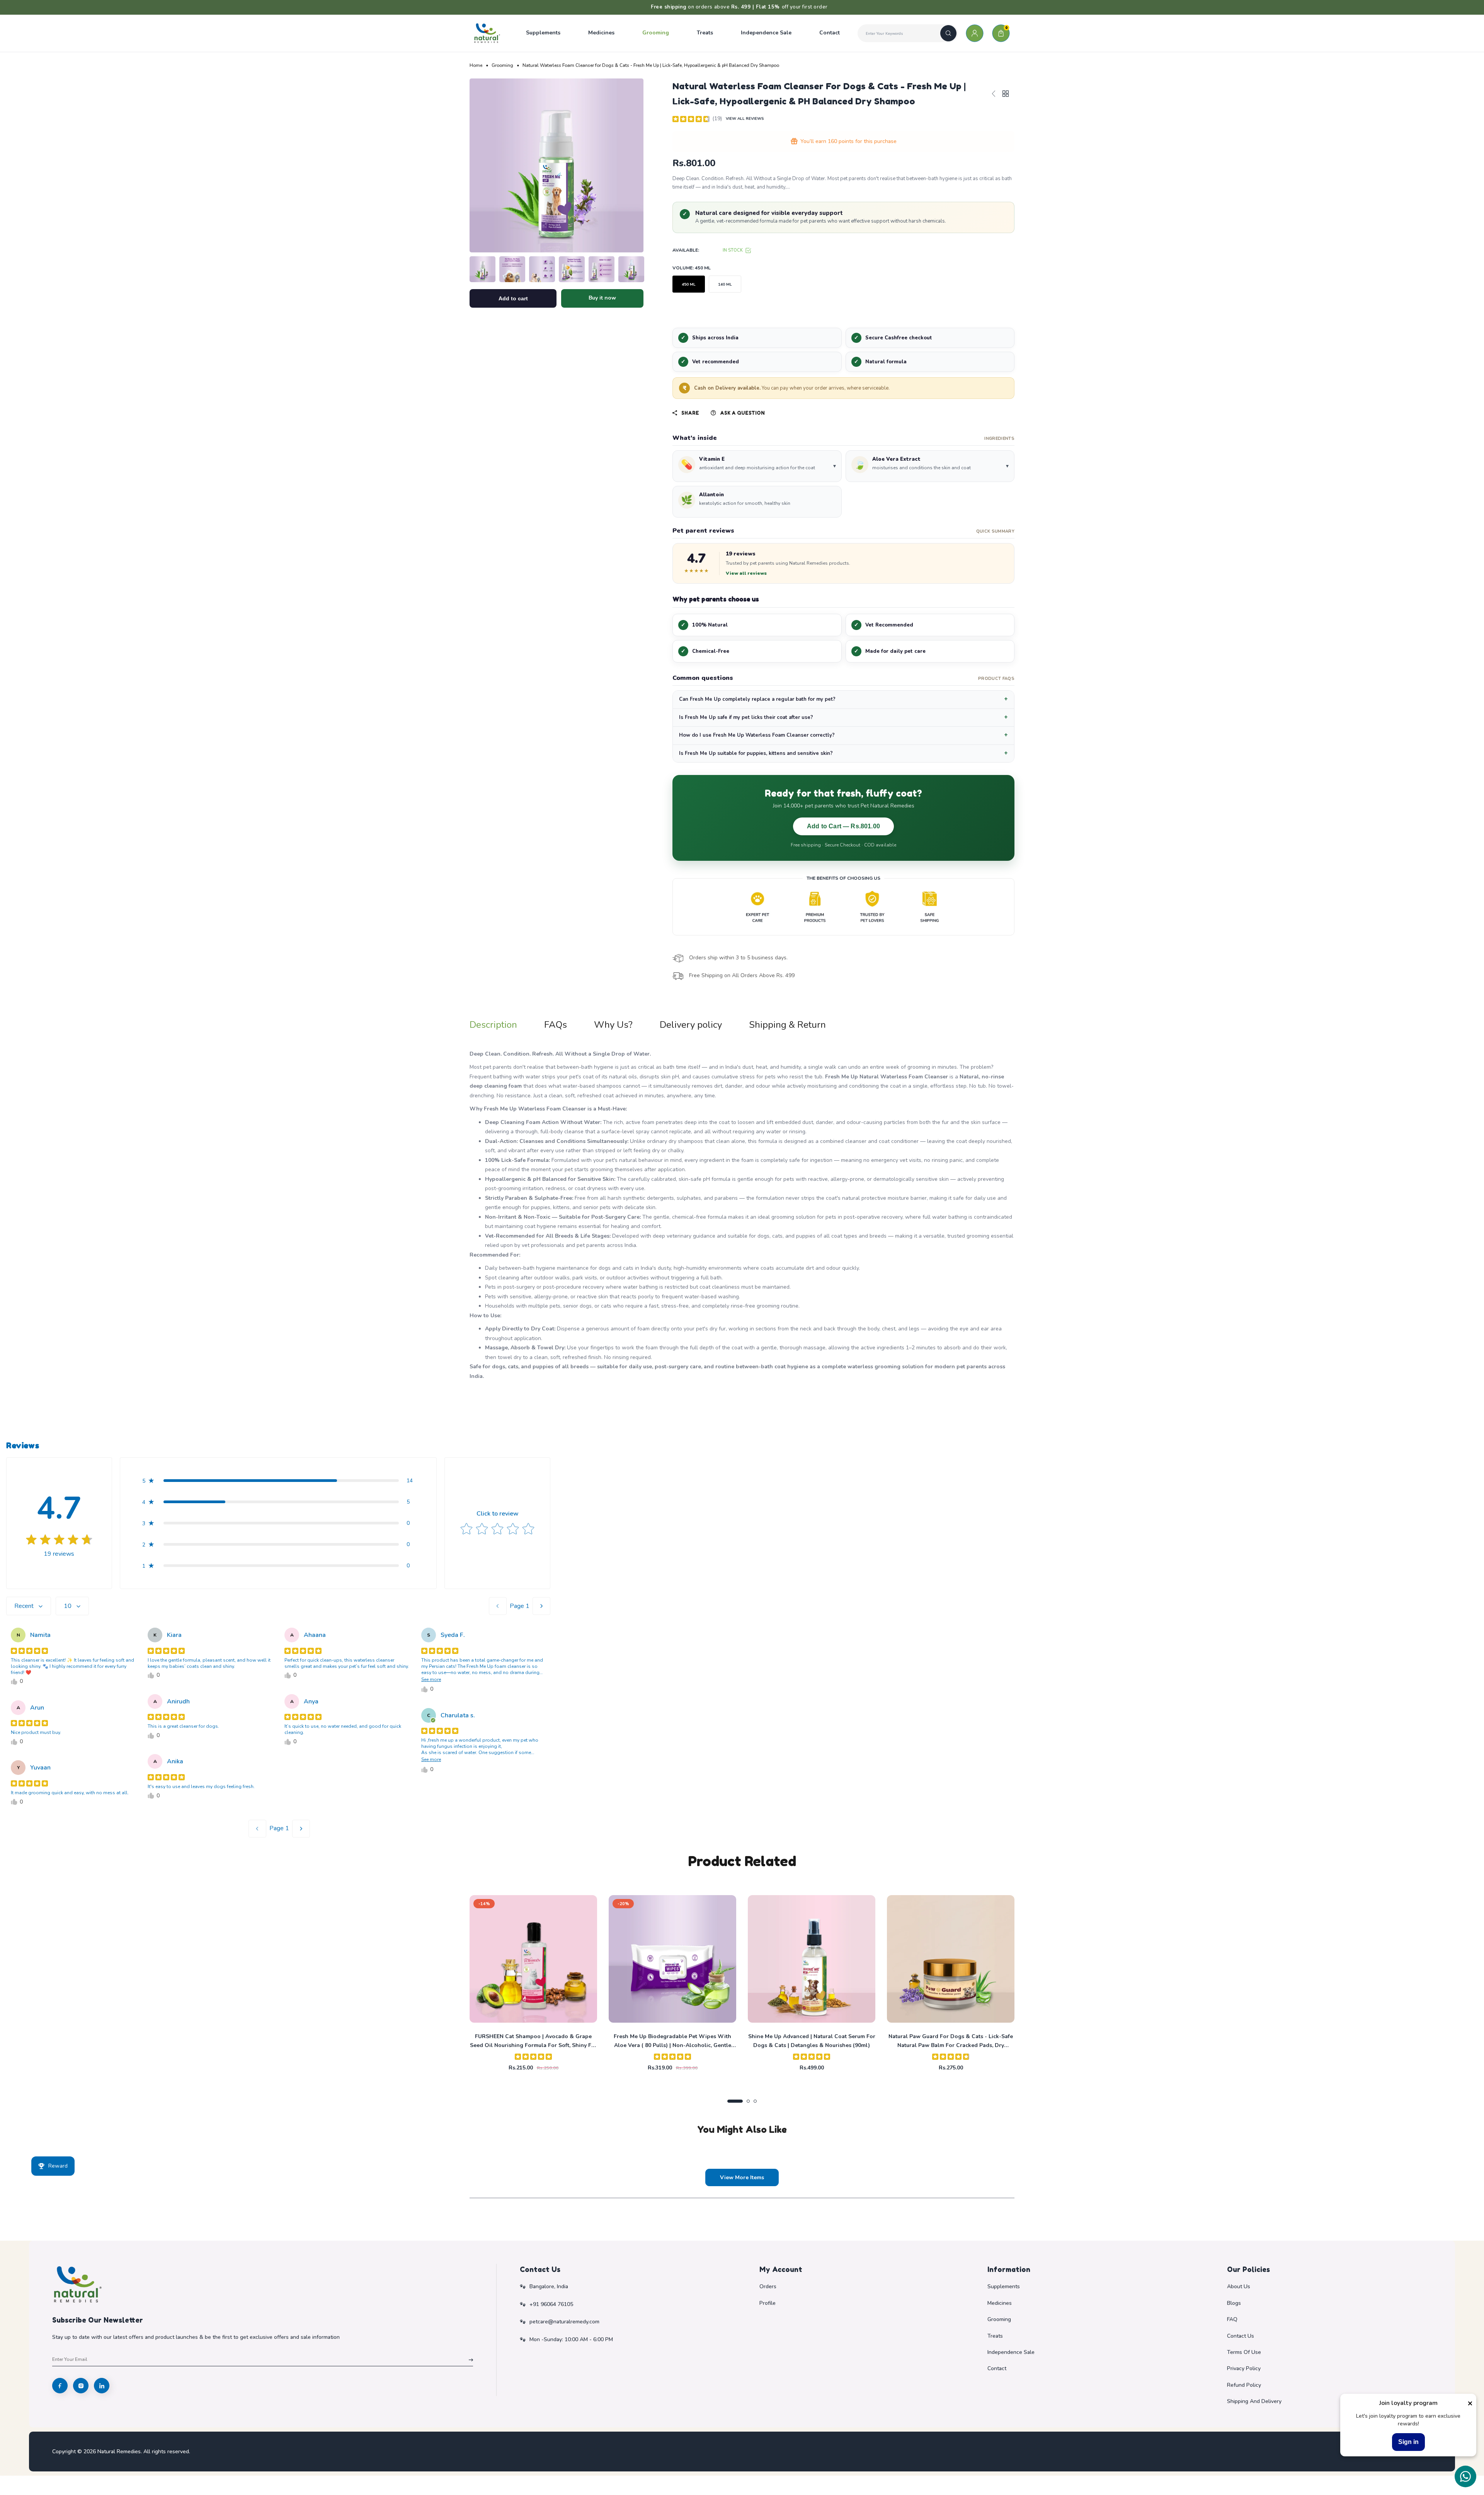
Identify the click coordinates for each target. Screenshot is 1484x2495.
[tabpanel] (533, 1984)
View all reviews (746, 573)
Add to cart (513, 298)
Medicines (1000, 2303)
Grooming (502, 65)
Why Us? (613, 1025)
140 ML (725, 284)
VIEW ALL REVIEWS (745, 119)
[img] (691, 119)
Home (476, 65)
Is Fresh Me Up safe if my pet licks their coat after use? (746, 717)
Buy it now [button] (602, 298)
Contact (997, 2368)
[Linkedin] (102, 2386)
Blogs (1234, 2303)
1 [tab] (735, 2101)
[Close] (1470, 2403)
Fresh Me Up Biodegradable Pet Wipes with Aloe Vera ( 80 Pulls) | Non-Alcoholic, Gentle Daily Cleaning (672, 2041)
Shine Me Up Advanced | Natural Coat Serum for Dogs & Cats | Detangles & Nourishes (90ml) (812, 2041)
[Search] (948, 33)
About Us (1239, 2286)
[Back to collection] (1006, 95)
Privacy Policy (1244, 2368)
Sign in (1408, 2442)
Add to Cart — (843, 826)
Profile (768, 2303)
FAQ (1232, 2319)
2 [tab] (748, 2101)
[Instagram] (81, 2386)
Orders (768, 2286)
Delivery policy (691, 1025)
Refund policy (1244, 2385)
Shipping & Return (787, 1025)
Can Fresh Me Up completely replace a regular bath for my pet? (757, 699)
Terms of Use (1244, 2352)
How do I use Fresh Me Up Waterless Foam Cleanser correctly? (757, 735)
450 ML (689, 284)
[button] (757, 466)
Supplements (1004, 2286)
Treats (995, 2336)
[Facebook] (60, 2386)
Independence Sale (1011, 2352)
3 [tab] (755, 2101)
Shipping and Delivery (1254, 2401)
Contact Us (1241, 2336)
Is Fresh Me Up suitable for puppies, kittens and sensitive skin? (756, 753)
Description (493, 1025)
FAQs (556, 1025)
